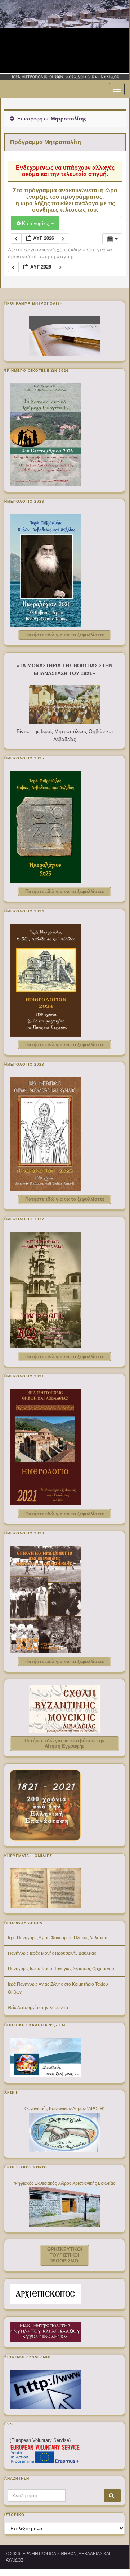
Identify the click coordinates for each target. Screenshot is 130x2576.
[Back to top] (113, 2553)
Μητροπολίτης (69, 119)
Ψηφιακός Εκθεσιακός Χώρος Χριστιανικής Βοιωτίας (65, 2183)
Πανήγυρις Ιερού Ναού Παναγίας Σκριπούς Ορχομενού (61, 1969)
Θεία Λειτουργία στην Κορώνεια (38, 2008)
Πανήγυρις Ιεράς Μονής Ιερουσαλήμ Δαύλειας (52, 1953)
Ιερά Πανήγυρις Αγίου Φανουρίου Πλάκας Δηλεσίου (58, 1938)
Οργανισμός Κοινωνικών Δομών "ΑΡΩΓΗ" (64, 2109)
